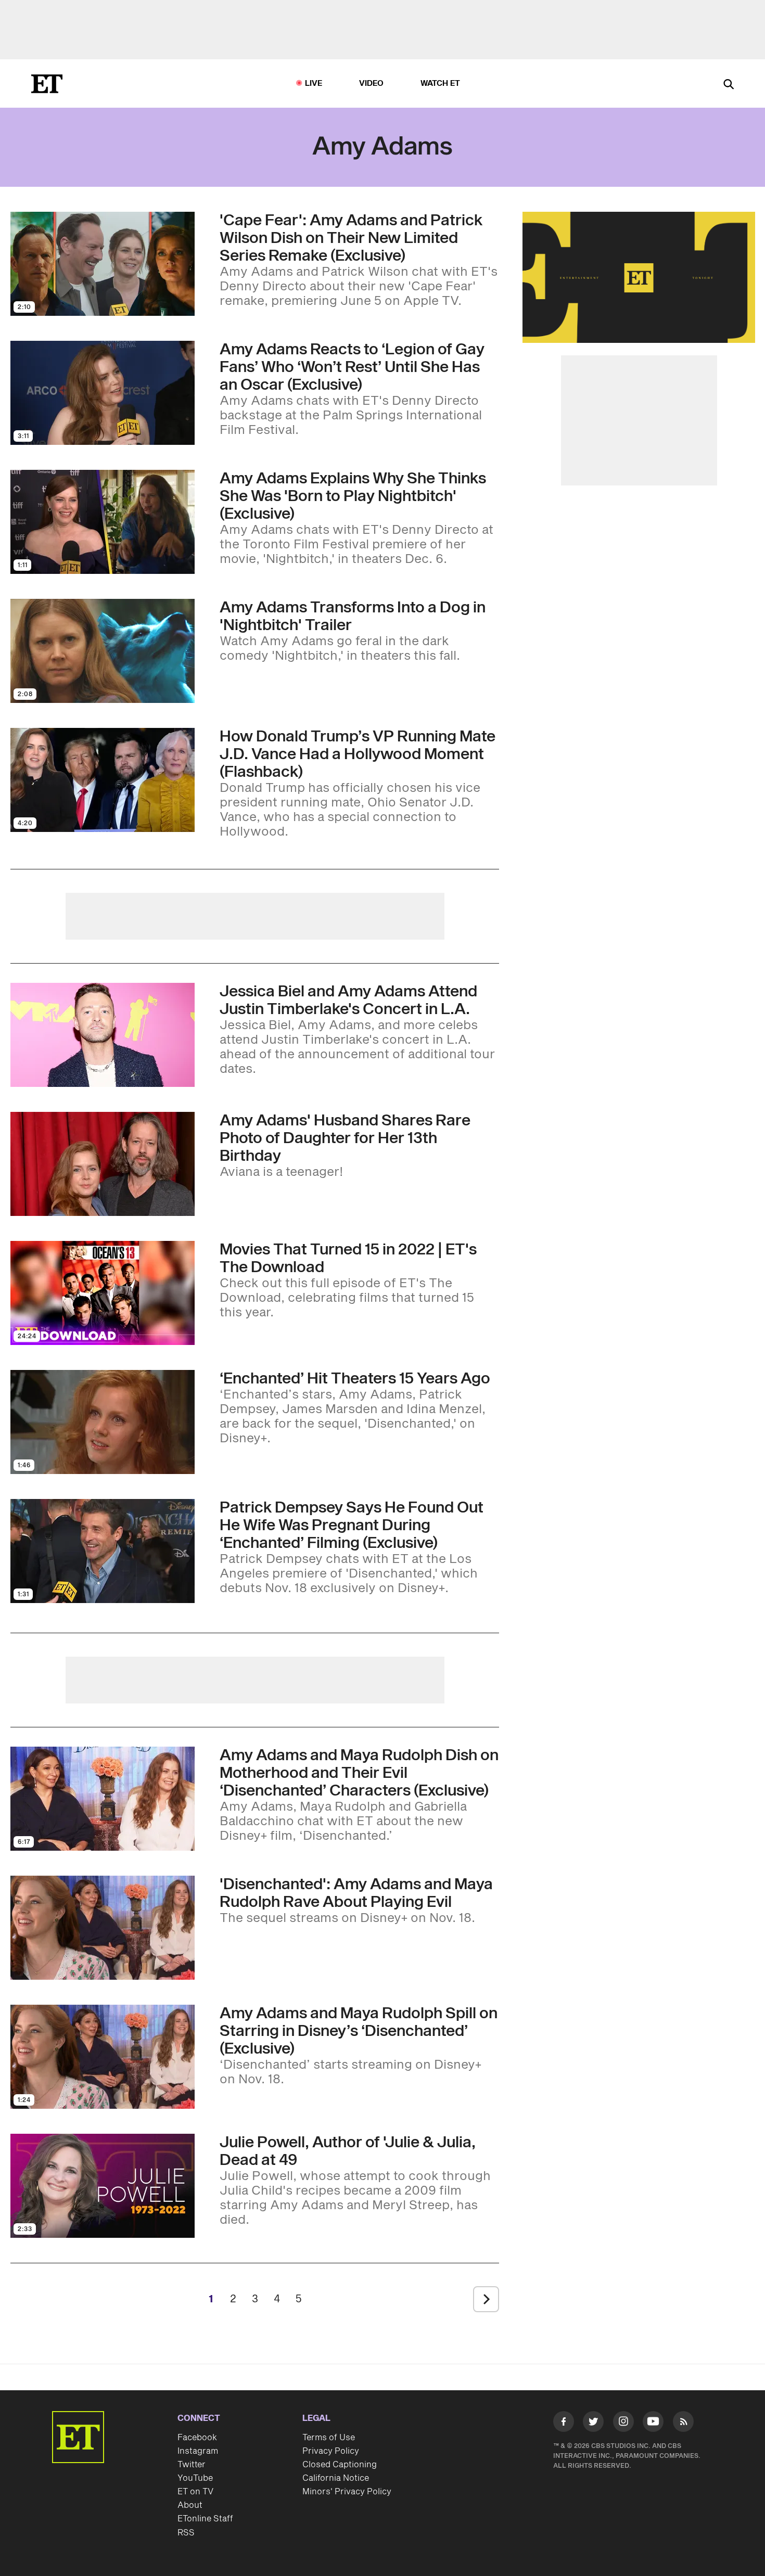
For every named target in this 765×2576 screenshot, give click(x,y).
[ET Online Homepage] (47, 84)
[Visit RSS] (683, 2424)
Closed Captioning (340, 2465)
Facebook (197, 2438)
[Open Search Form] (729, 85)
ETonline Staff (205, 2519)
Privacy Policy (331, 2451)
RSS (186, 2533)
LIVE (314, 84)
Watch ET (441, 84)
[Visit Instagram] (623, 2424)
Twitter (192, 2465)
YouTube (195, 2478)
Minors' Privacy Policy (347, 2492)
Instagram (198, 2451)
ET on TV (195, 2492)
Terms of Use (329, 2438)
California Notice (336, 2478)
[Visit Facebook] (564, 2424)
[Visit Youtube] (653, 2421)
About (190, 2505)
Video (372, 84)
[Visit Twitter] (593, 2424)
